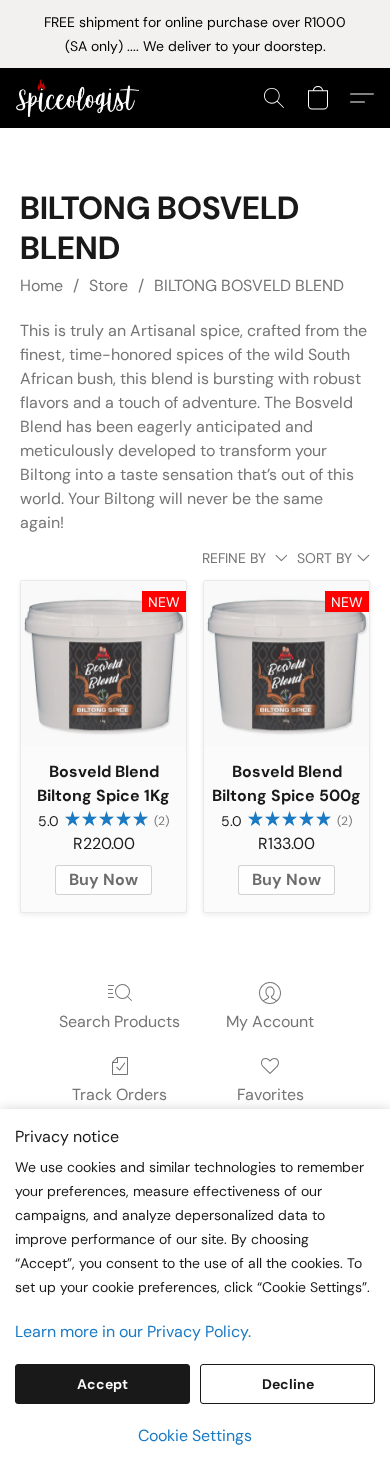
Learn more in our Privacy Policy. (133, 1331)
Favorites (270, 1094)
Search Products (119, 1021)
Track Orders (119, 1094)
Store (108, 285)
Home (41, 285)
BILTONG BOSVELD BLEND (249, 285)
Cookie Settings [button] (195, 1435)
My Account (270, 1021)
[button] (80, 98)
